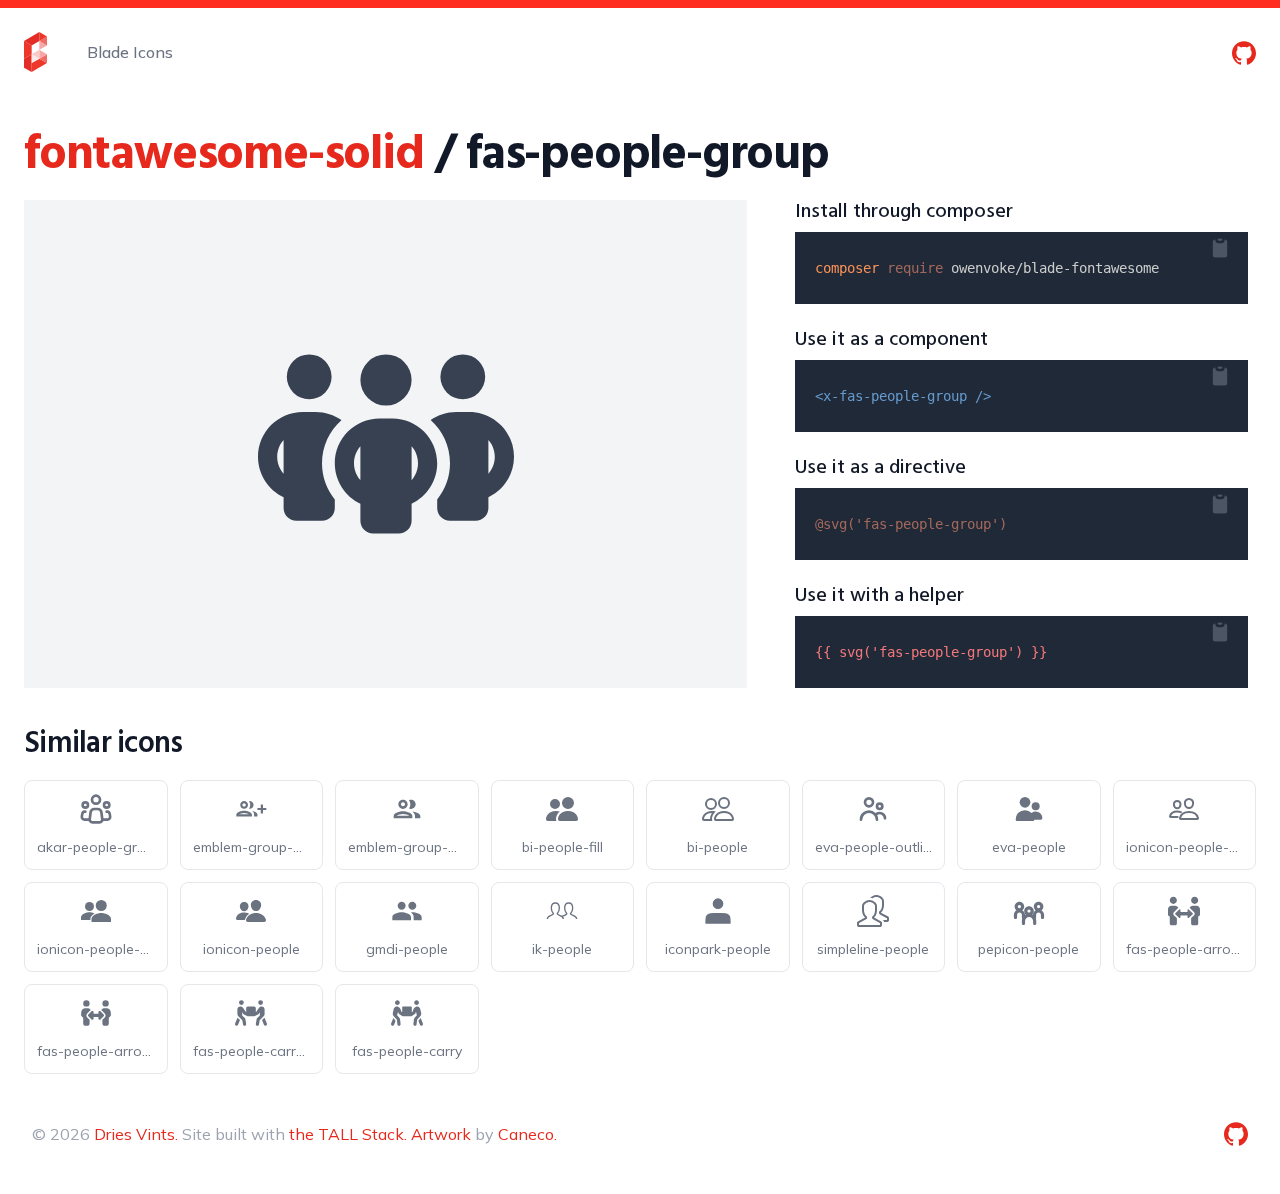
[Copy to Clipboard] (1236, 244)
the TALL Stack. (348, 1134)
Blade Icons (130, 52)
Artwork (441, 1134)
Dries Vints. (136, 1134)
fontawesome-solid (224, 155)
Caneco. (527, 1134)
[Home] (35, 52)
